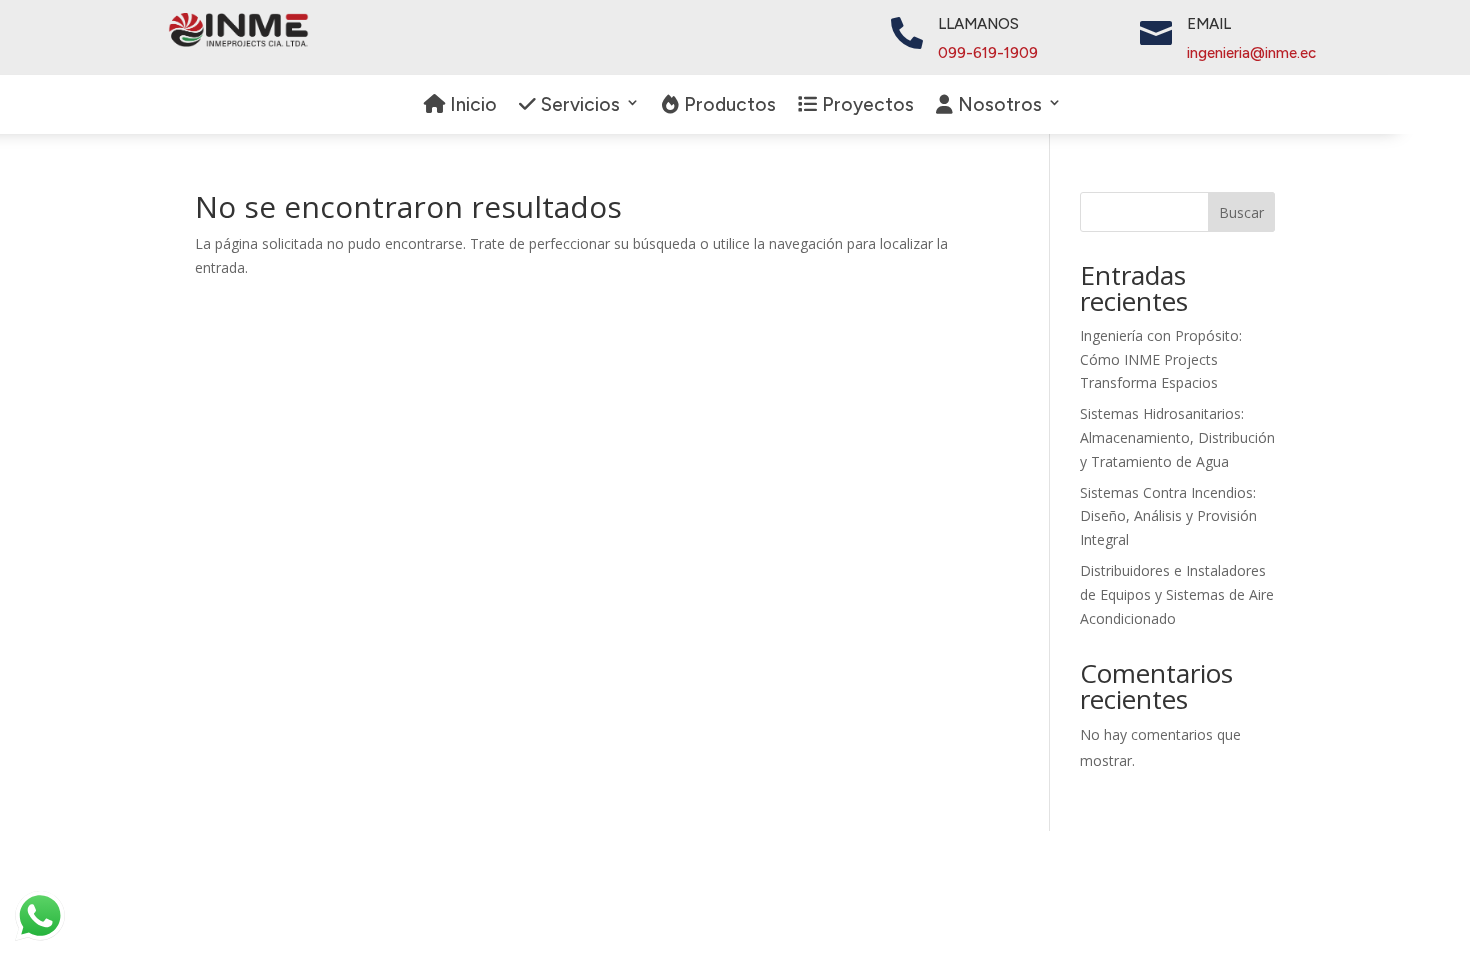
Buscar (1241, 212)
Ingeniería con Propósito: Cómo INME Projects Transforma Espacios (1161, 359)
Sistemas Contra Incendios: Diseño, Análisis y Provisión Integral (1168, 516)
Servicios (578, 105)
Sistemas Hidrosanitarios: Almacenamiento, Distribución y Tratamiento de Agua (1177, 437)
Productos (727, 105)
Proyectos (865, 105)
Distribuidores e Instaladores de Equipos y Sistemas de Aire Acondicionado (1177, 594)
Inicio (471, 105)
